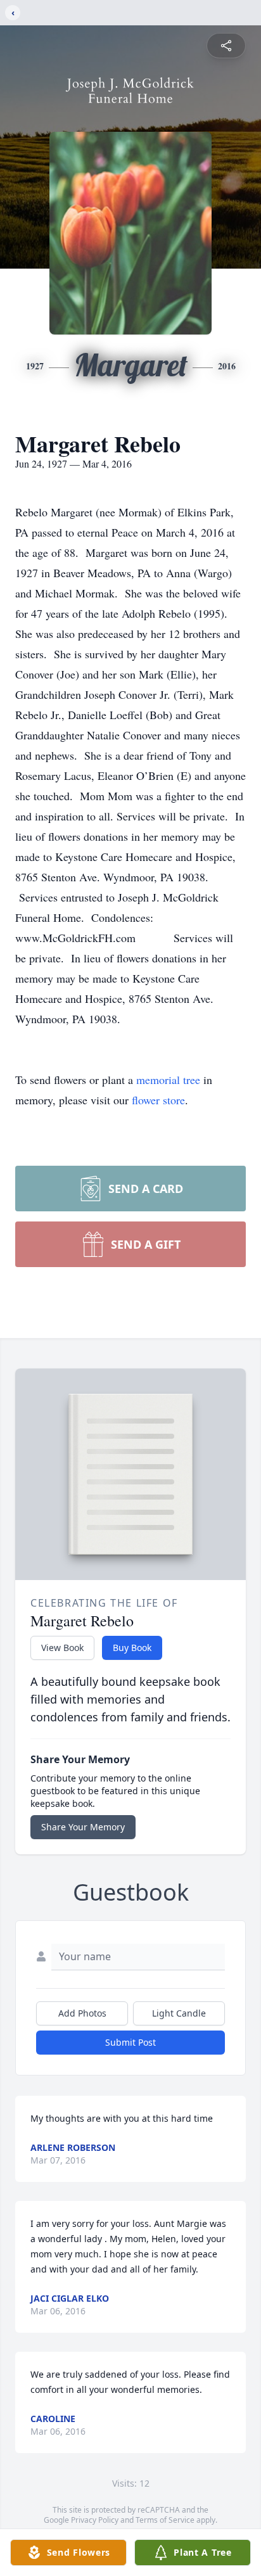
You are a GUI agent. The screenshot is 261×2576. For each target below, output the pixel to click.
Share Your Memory (83, 1827)
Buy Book (132, 1648)
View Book (62, 1648)
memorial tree (168, 1080)
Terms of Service (165, 2520)
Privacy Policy (95, 2520)
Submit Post (130, 2042)
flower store (158, 1100)
